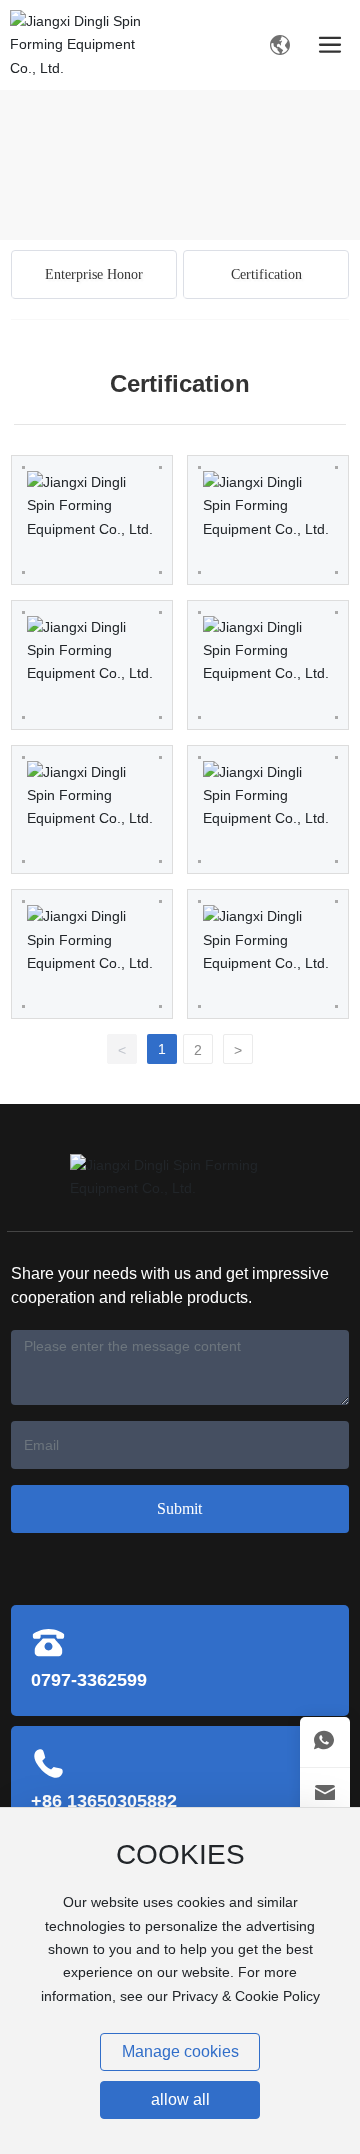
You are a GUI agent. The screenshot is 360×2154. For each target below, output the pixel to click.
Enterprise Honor (94, 274)
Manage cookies (180, 2051)
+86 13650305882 (104, 1801)
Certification (266, 274)
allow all (180, 2099)
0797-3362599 (89, 1680)
